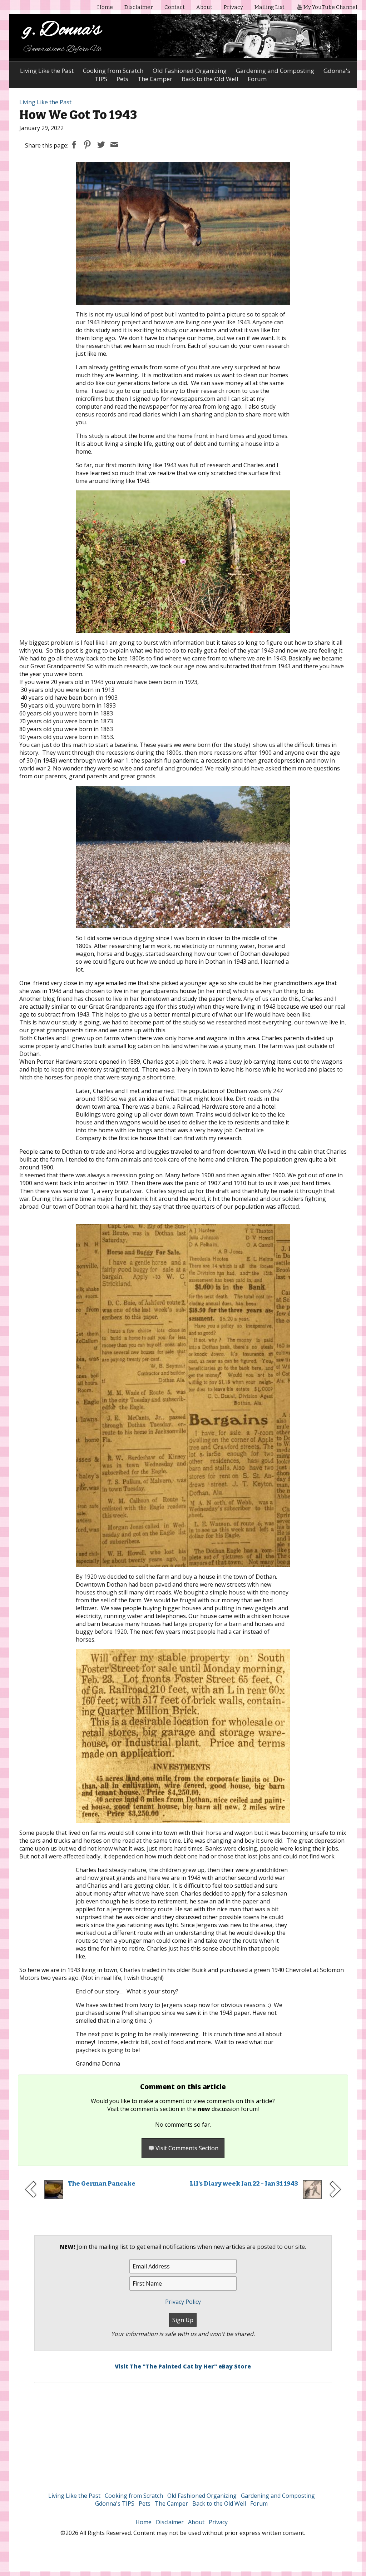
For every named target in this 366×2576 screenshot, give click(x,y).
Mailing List (269, 7)
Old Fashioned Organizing (190, 71)
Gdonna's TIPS (115, 2503)
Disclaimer (139, 7)
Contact (175, 7)
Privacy (233, 7)
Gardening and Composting (275, 71)
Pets (145, 2503)
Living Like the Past (47, 71)
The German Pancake (102, 2184)
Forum (259, 2503)
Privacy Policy (183, 2302)
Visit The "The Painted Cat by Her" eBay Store (183, 2366)
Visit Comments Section (187, 2148)
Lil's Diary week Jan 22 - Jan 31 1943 (244, 2184)
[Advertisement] (183, 2432)
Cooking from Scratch (113, 71)
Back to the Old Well (219, 2503)
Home (105, 7)
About (204, 7)
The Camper (171, 2503)
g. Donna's (62, 30)
